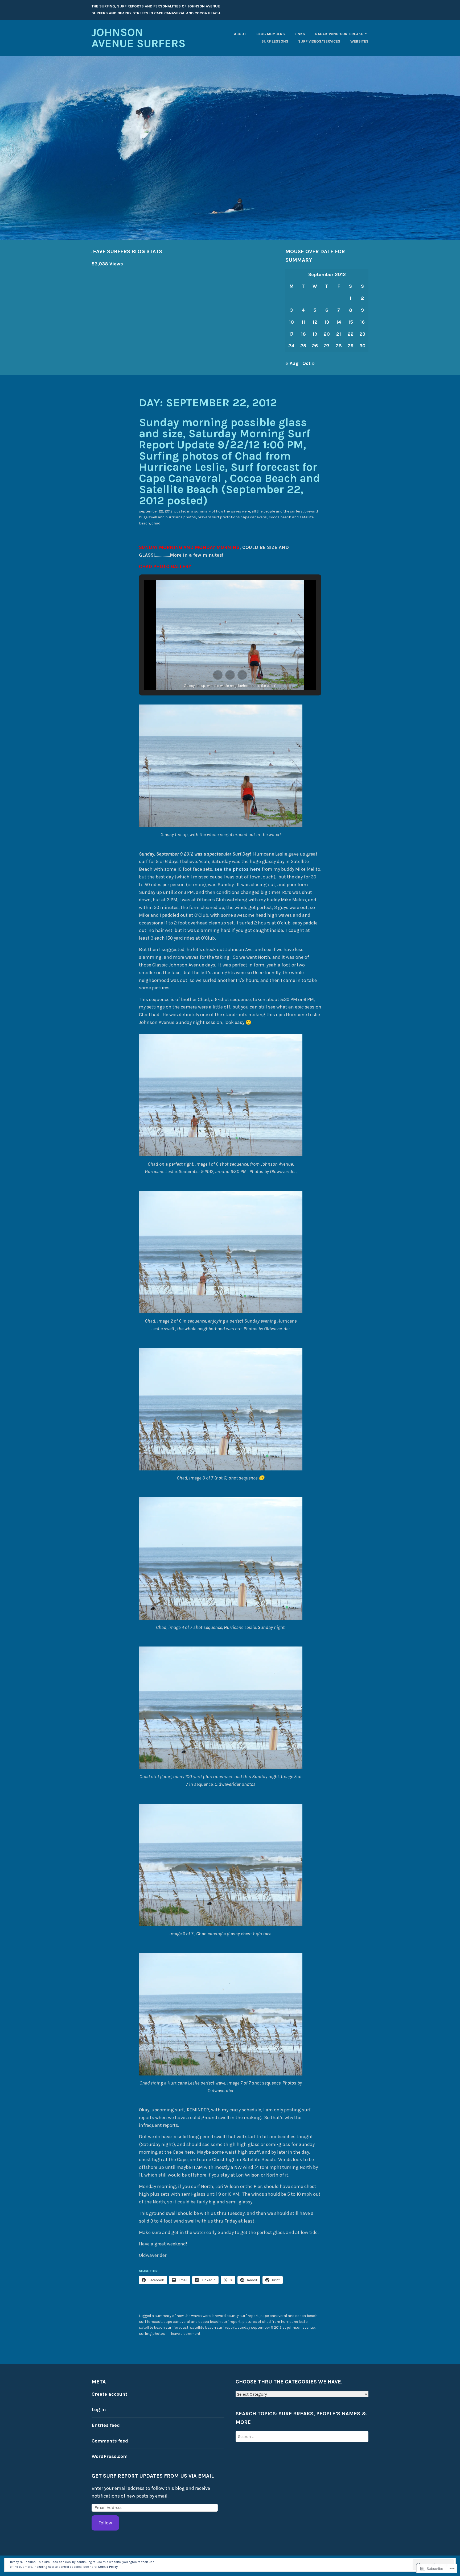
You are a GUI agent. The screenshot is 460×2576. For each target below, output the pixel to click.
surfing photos (152, 2334)
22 (351, 334)
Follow (105, 2523)
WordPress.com (110, 2456)
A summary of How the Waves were (221, 511)
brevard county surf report (235, 2316)
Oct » (309, 363)
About (240, 34)
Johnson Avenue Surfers (139, 38)
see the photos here (237, 869)
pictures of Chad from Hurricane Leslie (275, 2322)
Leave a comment (186, 2334)
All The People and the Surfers (277, 511)
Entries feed (106, 2425)
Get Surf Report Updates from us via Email (153, 2476)
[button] (218, 675)
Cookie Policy (108, 2567)
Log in (99, 2410)
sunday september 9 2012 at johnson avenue (276, 2327)
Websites (359, 41)
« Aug (292, 363)
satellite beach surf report (213, 2327)
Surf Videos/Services (319, 41)
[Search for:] (302, 2436)
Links (300, 34)
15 (351, 322)
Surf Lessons (275, 41)
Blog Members (271, 34)
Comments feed (110, 2441)
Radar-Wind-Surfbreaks (339, 34)
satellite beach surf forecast (164, 2327)
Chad (156, 523)
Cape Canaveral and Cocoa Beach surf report (202, 2322)
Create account (109, 2394)
